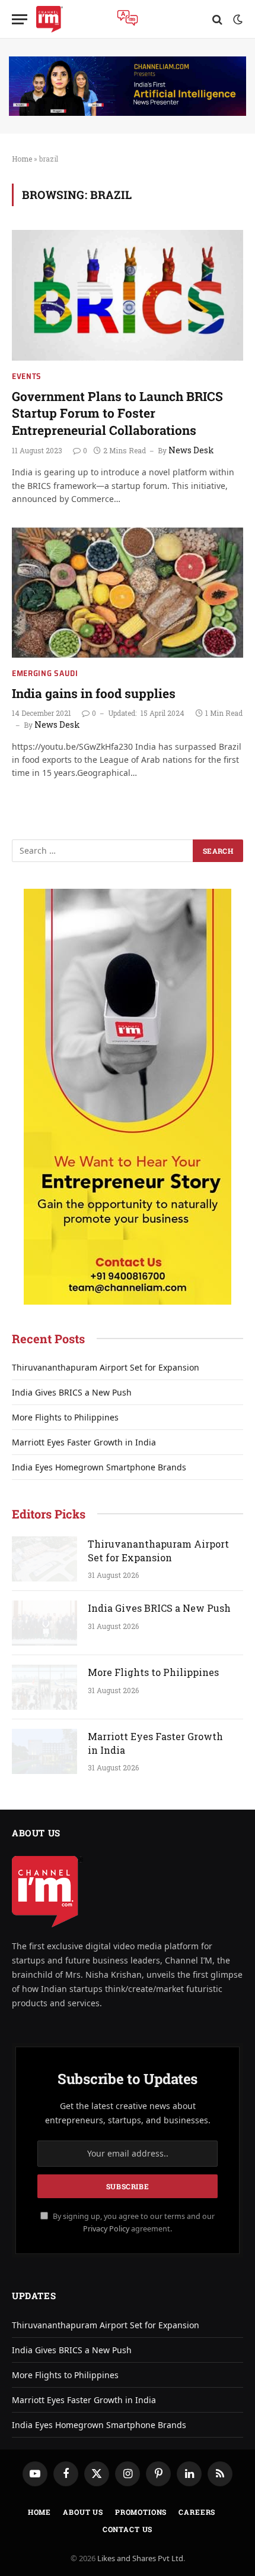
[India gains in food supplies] (128, 593)
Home (22, 159)
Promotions (141, 2512)
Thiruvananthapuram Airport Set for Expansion (106, 1367)
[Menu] (20, 19)
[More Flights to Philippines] (44, 1687)
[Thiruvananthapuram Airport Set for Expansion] (44, 1559)
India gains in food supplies (94, 693)
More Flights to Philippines (65, 1417)
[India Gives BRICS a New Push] (44, 1623)
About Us (83, 2512)
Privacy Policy (106, 2229)
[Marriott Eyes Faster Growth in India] (44, 1751)
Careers (197, 2512)
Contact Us (128, 2529)
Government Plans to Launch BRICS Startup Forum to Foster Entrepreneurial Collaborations (117, 413)
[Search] (217, 19)
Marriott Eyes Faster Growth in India (84, 1442)
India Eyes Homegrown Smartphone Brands (99, 1467)
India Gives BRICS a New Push (72, 1392)
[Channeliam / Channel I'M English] (50, 19)
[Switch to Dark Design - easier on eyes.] (237, 20)
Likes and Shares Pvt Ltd (140, 2558)
